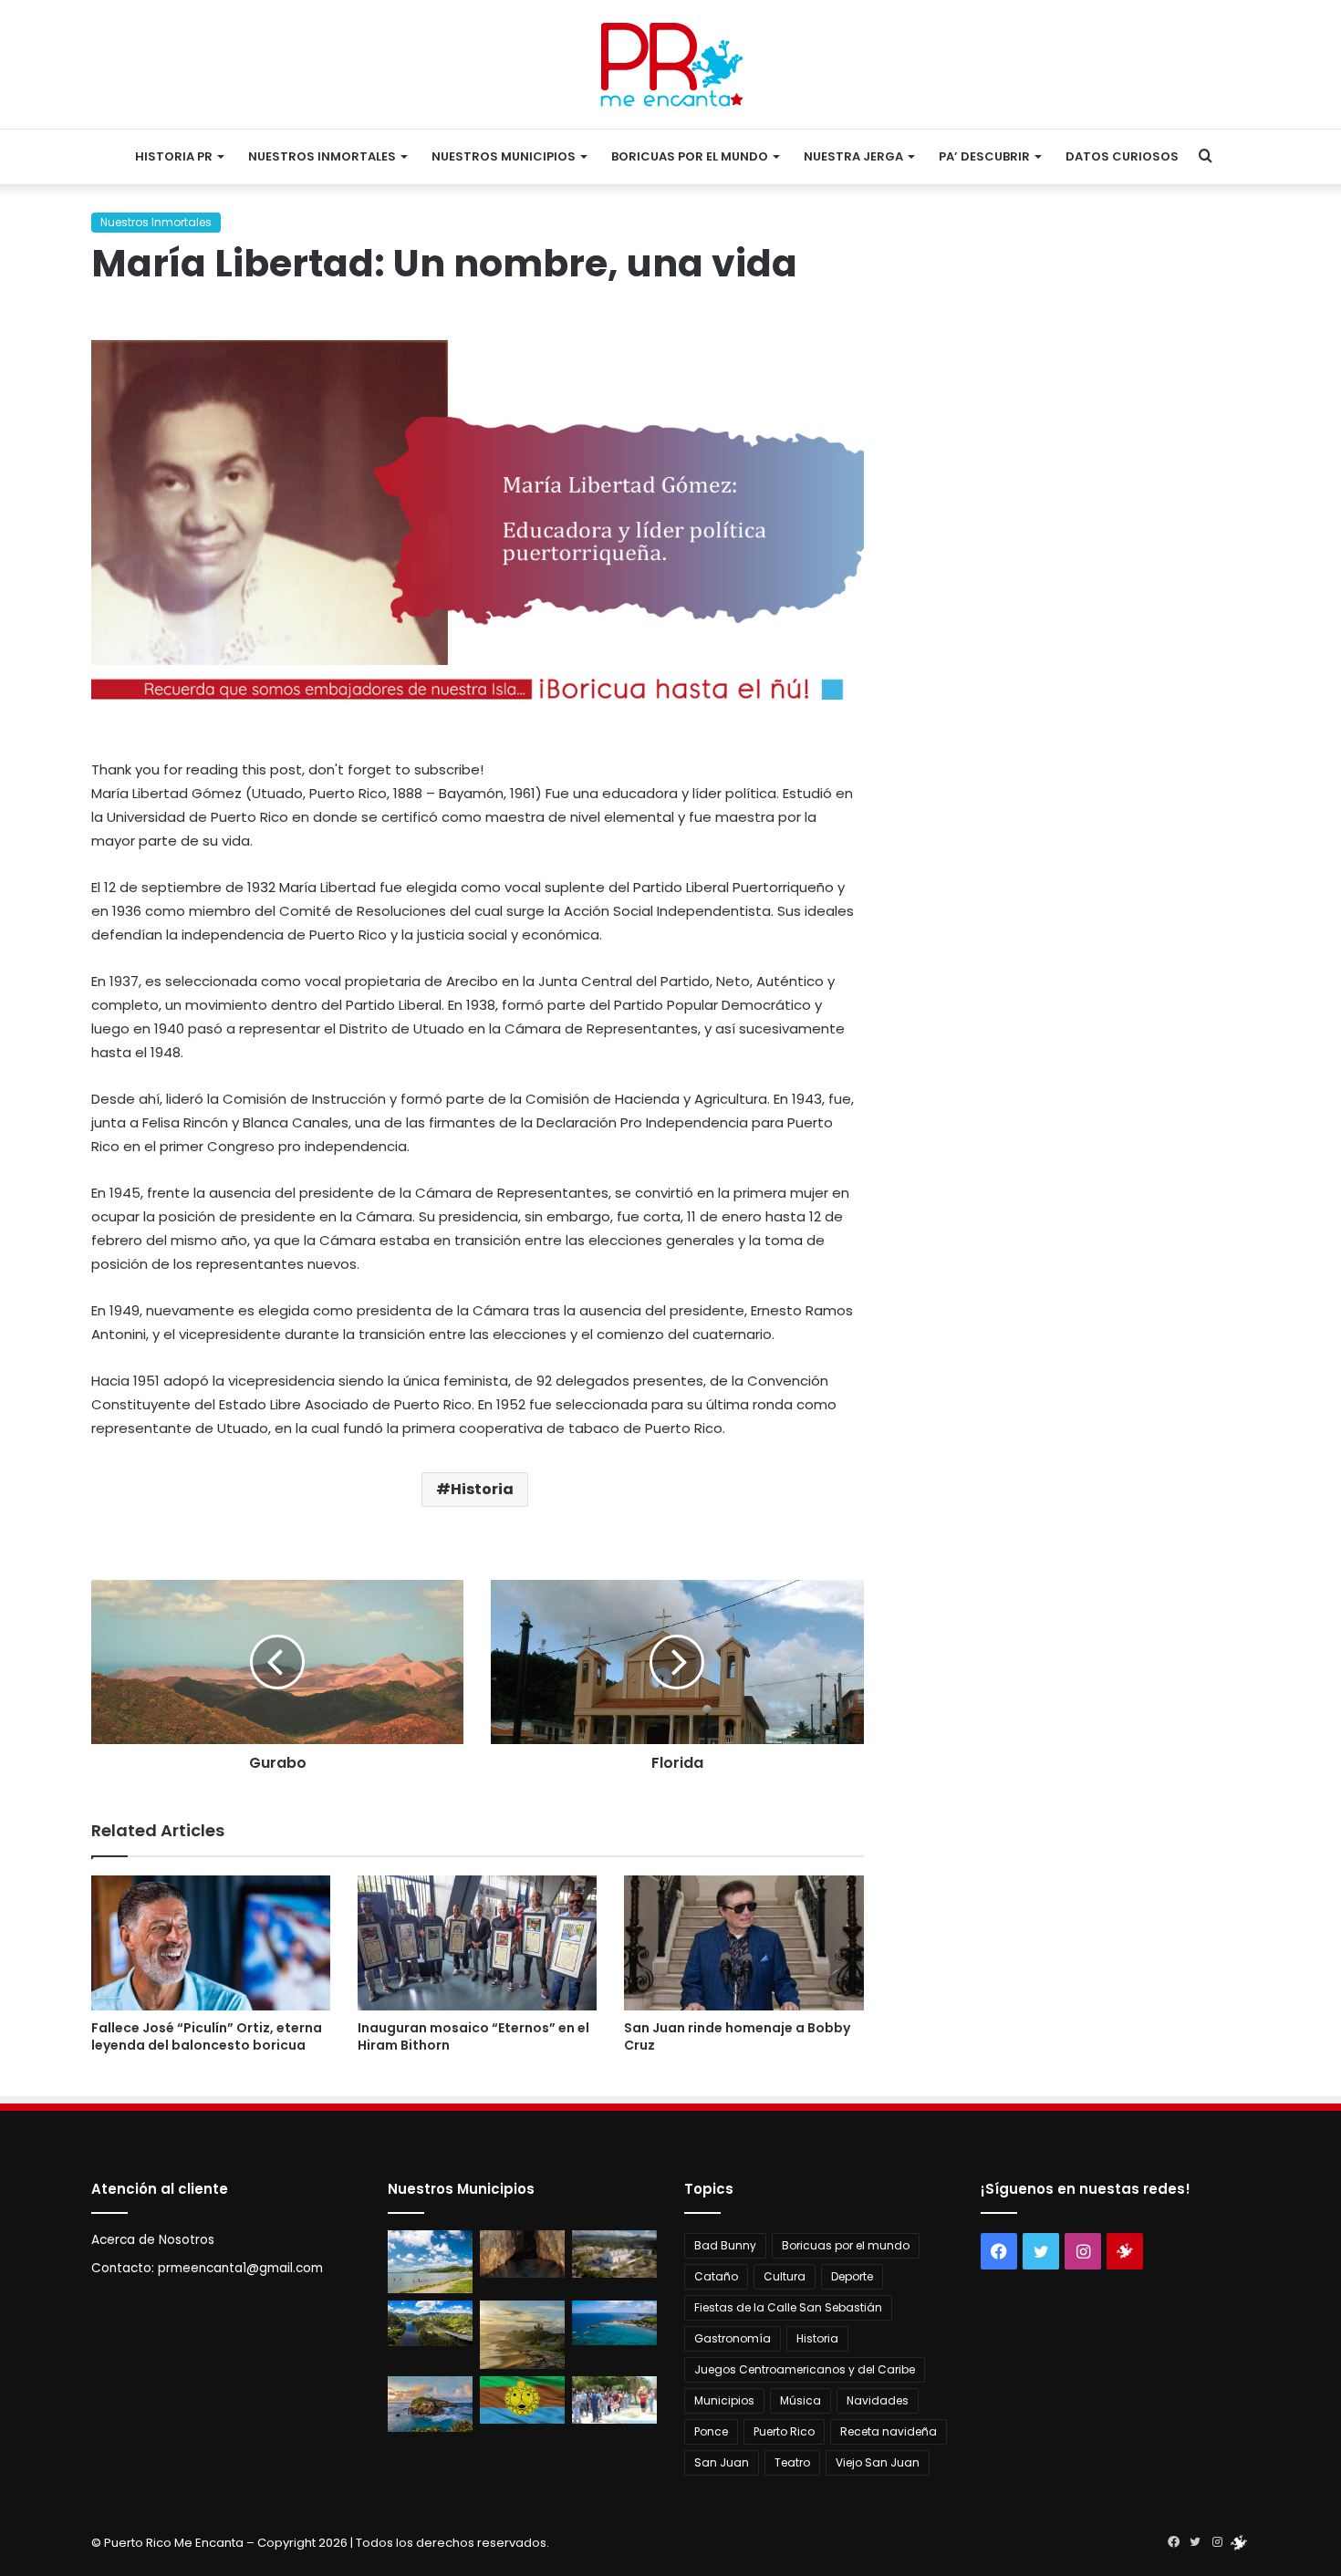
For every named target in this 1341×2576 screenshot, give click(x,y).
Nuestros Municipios (504, 156)
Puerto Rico (784, 2431)
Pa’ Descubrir (984, 156)
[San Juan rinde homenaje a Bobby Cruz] (743, 1943)
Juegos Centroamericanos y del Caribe (805, 2369)
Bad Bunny (725, 2245)
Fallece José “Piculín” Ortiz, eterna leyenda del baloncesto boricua (207, 2036)
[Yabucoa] (430, 2262)
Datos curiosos (1122, 156)
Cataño (716, 2276)
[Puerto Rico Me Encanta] (671, 64)
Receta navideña (889, 2431)
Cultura (785, 2276)
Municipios (724, 2400)
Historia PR (174, 156)
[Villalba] (430, 2323)
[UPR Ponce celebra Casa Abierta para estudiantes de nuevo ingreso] (614, 2400)
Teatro (792, 2462)
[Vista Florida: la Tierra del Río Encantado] (522, 2254)
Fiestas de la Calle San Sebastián (788, 2307)
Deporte (852, 2276)
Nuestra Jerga (853, 156)
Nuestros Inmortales (322, 156)
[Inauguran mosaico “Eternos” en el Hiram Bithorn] (477, 1943)
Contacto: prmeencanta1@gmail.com (207, 2268)
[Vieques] (522, 2334)
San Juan (722, 2462)
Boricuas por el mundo (690, 156)
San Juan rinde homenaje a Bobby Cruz (737, 2036)
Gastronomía (733, 2338)
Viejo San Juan (878, 2462)
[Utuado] (522, 2400)
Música (800, 2400)
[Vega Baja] (614, 2323)
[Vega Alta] (430, 2404)
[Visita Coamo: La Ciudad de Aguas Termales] (614, 2254)
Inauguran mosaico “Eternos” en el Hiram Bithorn (473, 2036)
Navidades (878, 2400)
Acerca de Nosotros (153, 2240)
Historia (482, 1489)
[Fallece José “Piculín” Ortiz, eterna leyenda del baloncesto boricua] (211, 1943)
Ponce (711, 2431)
